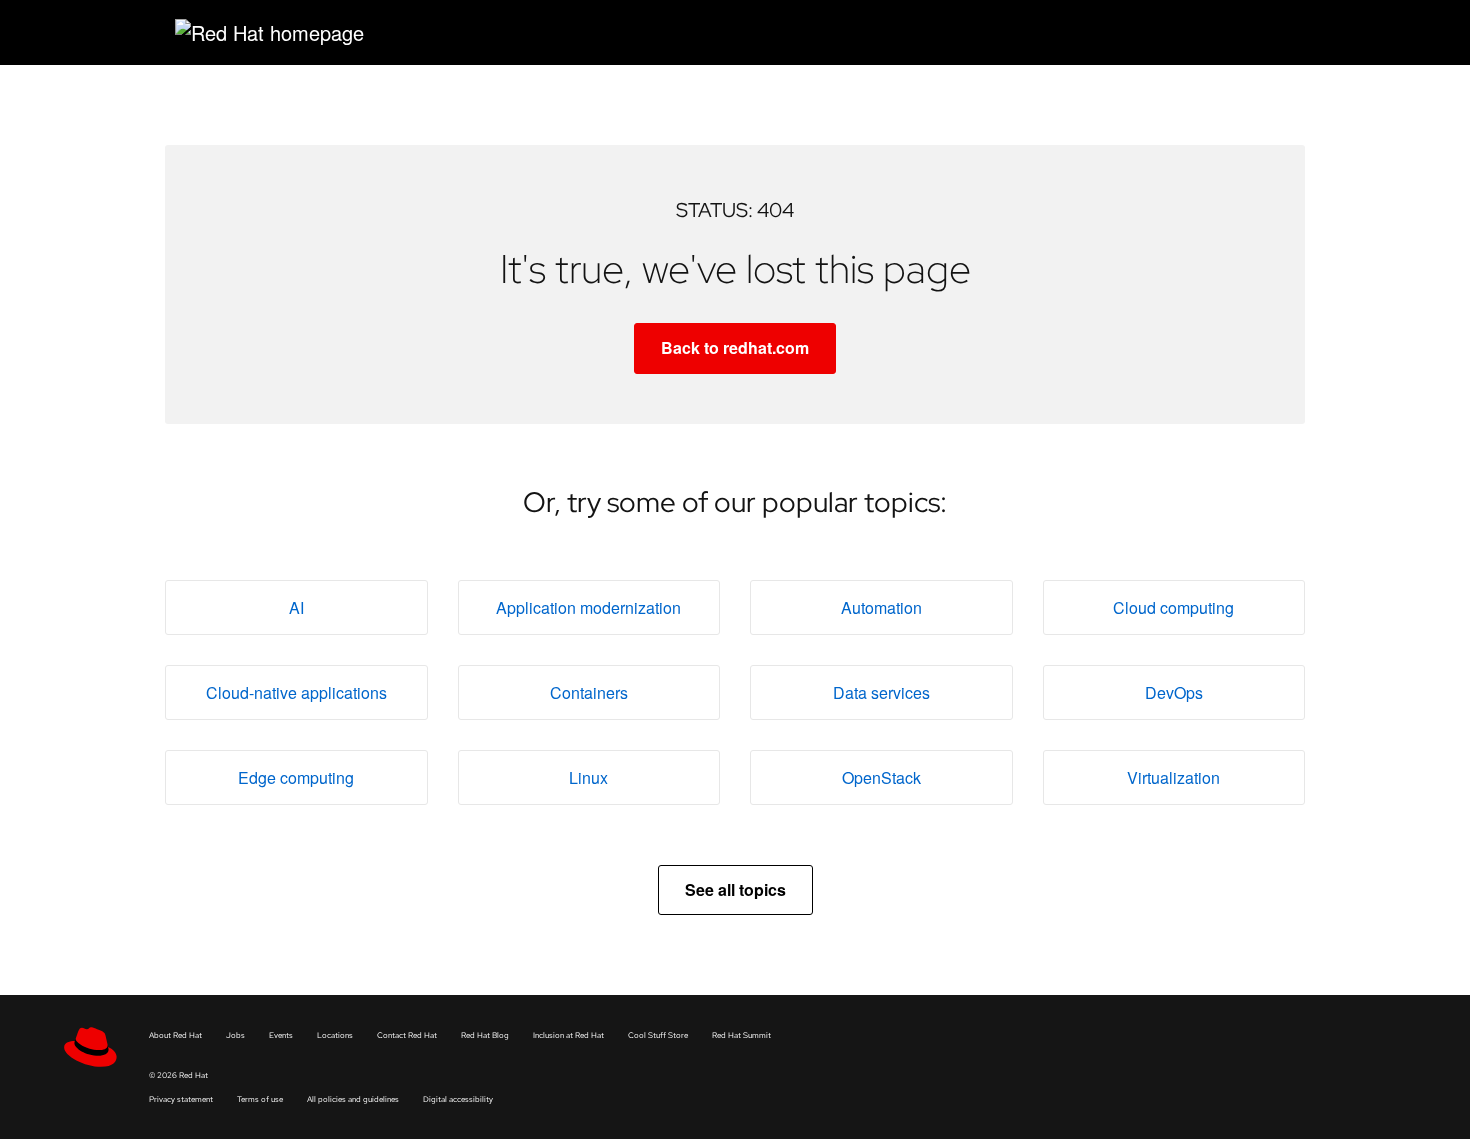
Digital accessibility (458, 1099)
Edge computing (296, 777)
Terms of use (260, 1099)
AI (296, 607)
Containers (589, 692)
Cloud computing (1173, 607)
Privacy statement (181, 1099)
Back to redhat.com (735, 347)
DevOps (1174, 692)
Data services (881, 692)
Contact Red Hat (407, 1035)
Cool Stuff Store (658, 1035)
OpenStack (881, 777)
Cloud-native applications (296, 692)
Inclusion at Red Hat (568, 1035)
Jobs (235, 1035)
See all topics (735, 889)
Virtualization (1173, 777)
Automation (881, 607)
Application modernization (588, 607)
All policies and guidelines (353, 1099)
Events (281, 1035)
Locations (335, 1035)
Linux (588, 777)
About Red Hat (175, 1035)
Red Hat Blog (485, 1035)
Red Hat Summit (741, 1035)
